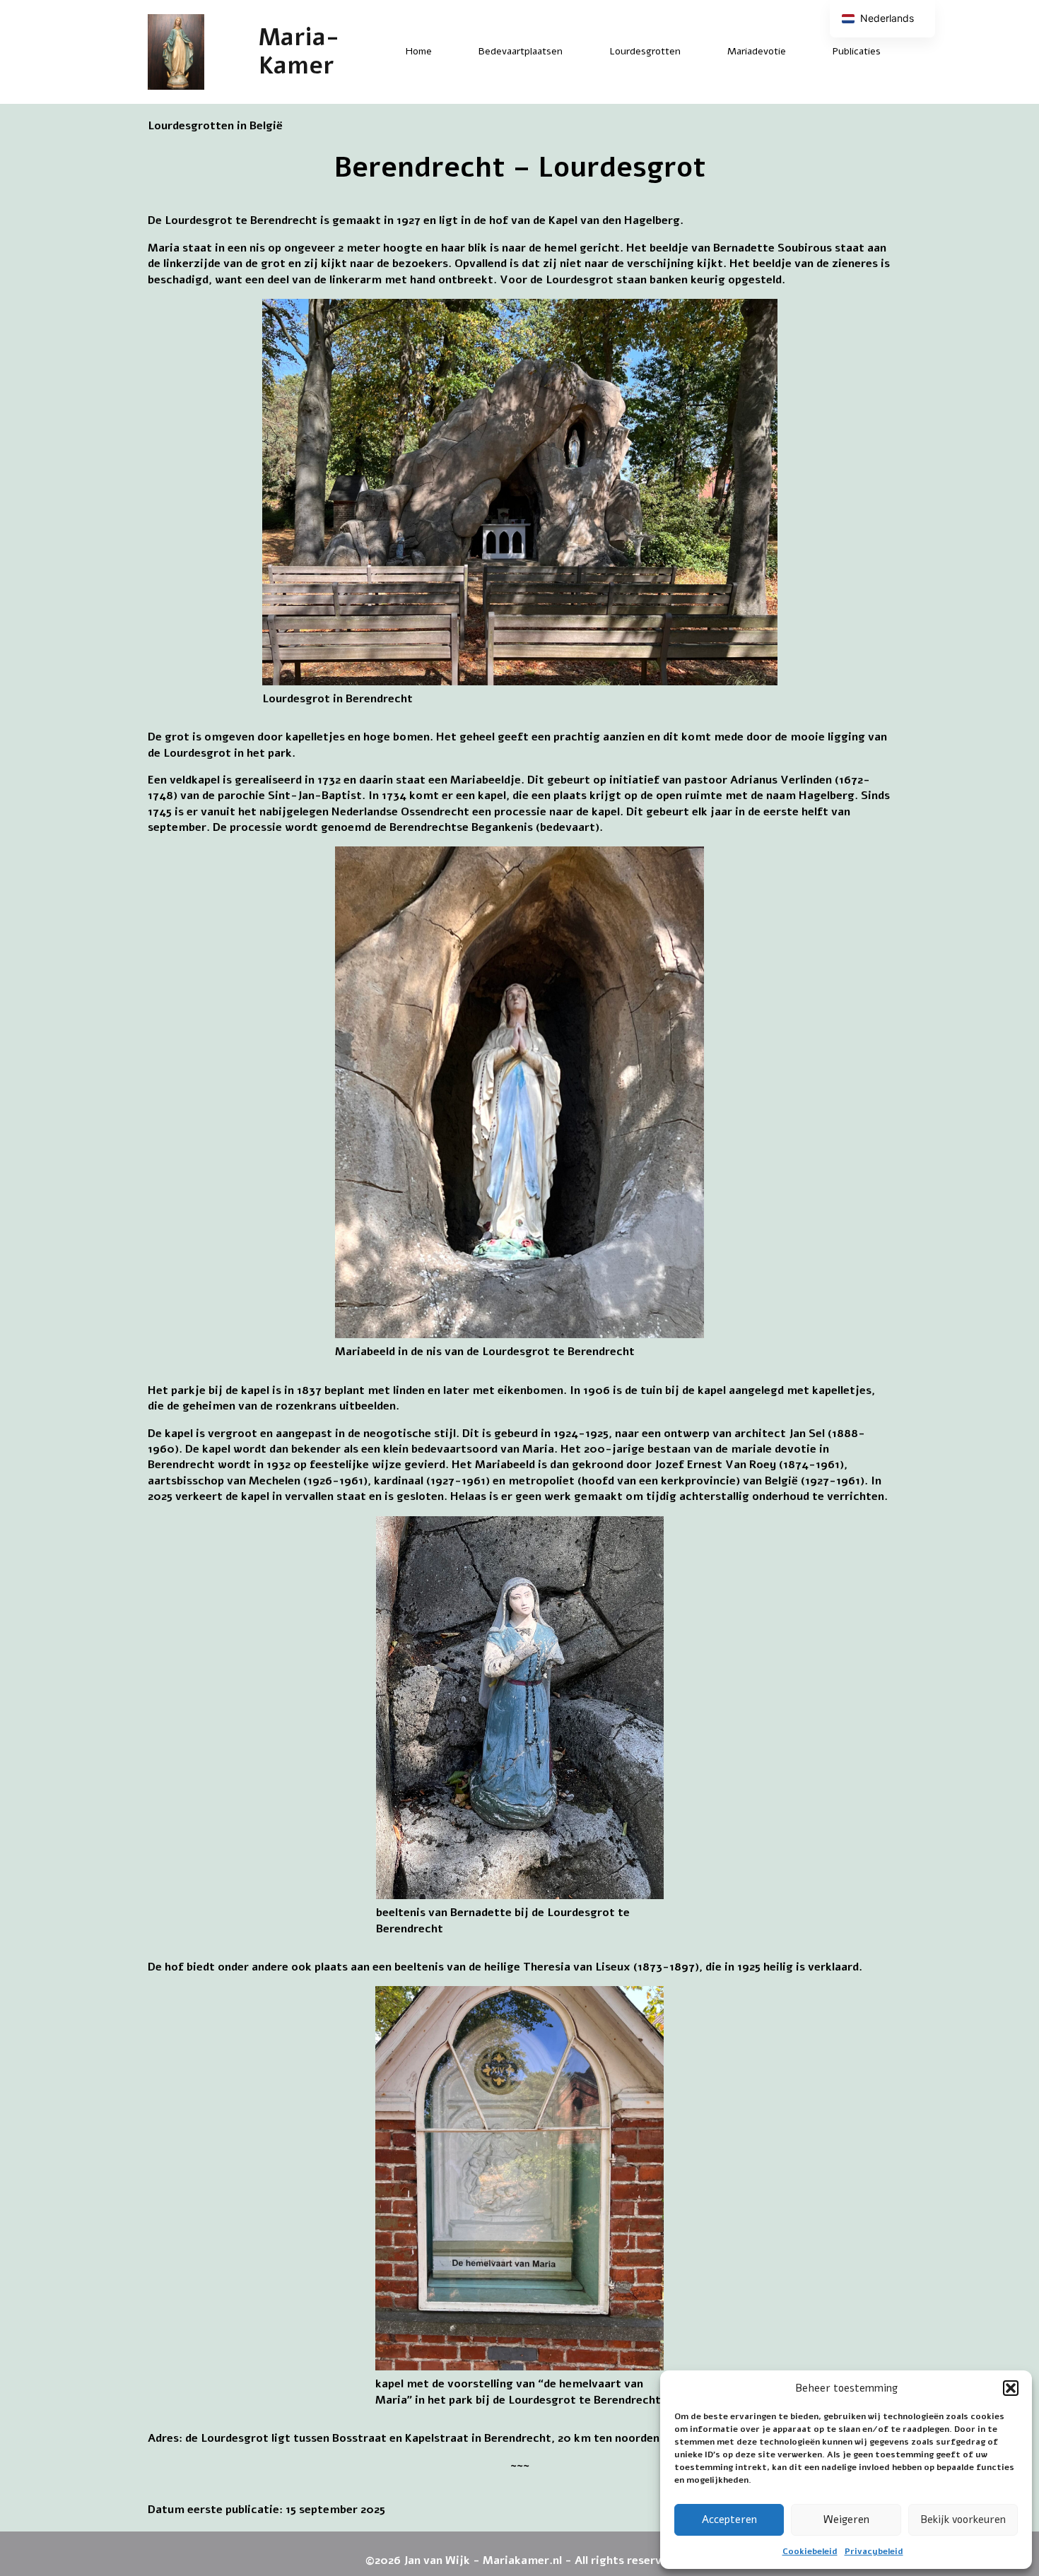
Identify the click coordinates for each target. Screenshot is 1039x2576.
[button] (1011, 2388)
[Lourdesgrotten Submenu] (693, 52)
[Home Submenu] (444, 52)
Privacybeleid (874, 2551)
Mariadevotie (757, 51)
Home (419, 51)
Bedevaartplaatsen (521, 51)
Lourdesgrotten (645, 51)
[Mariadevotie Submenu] (798, 52)
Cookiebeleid (810, 2551)
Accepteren (729, 2519)
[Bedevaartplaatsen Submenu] (575, 52)
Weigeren (846, 2519)
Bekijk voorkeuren (963, 2519)
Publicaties (857, 51)
